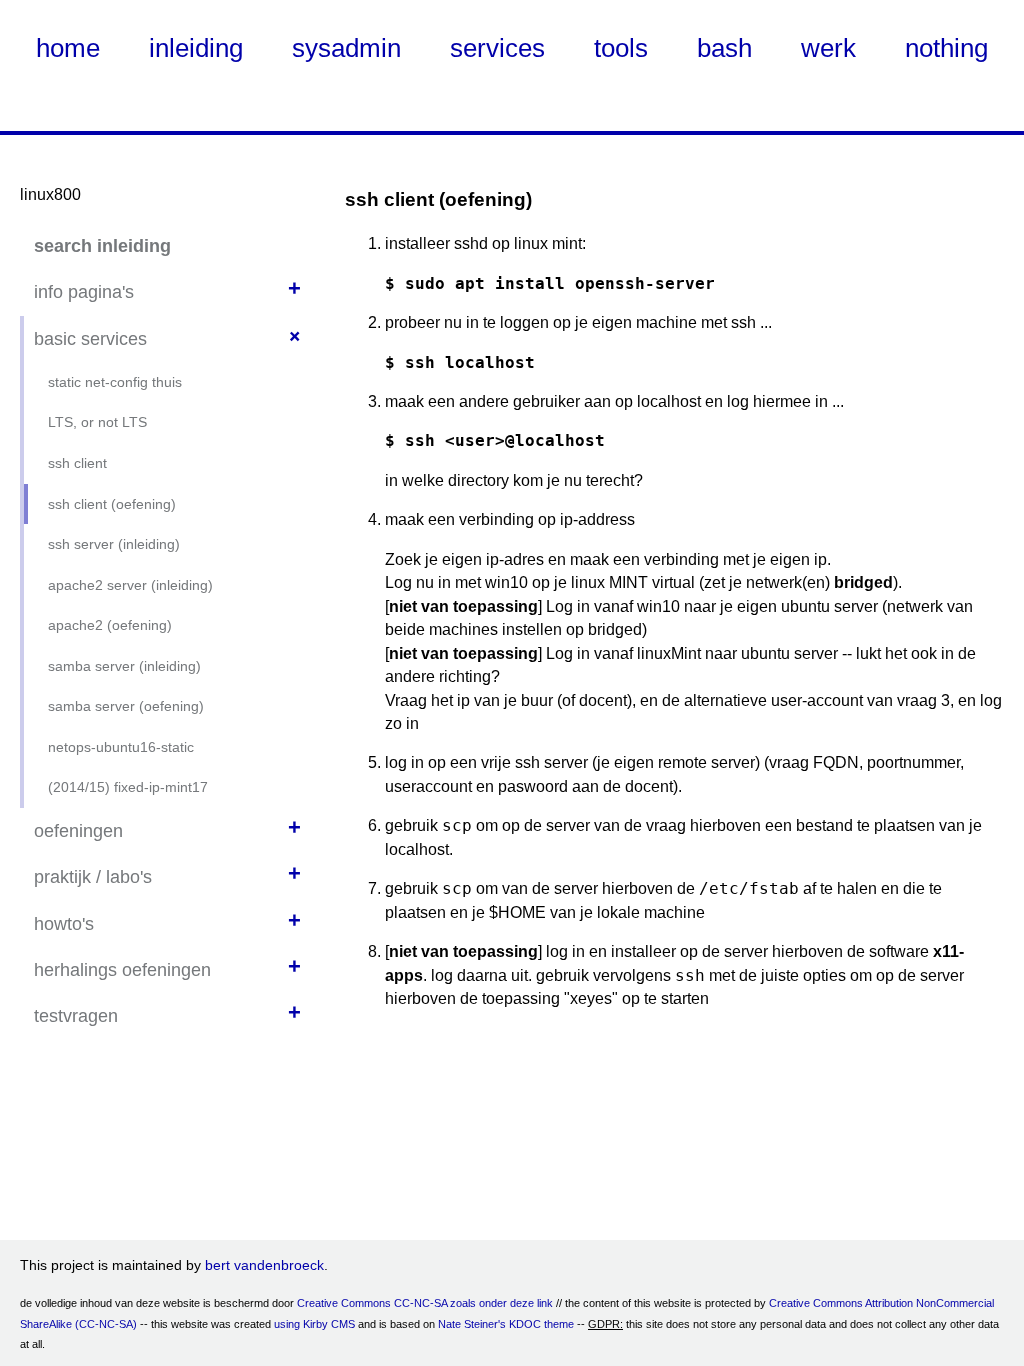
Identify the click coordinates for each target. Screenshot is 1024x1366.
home (68, 48)
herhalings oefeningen (122, 970)
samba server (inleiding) (124, 666)
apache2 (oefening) (110, 625)
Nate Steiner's (472, 1324)
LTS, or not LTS (97, 422)
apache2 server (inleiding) (130, 585)
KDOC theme (541, 1324)
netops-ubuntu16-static (121, 747)
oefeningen (78, 831)
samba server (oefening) (126, 706)
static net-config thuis (115, 382)
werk (828, 48)
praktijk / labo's (93, 877)
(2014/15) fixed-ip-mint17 (128, 787)
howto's (64, 924)
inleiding (196, 48)
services (497, 48)
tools (621, 48)
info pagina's (84, 292)
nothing (946, 48)
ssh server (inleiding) (114, 544)
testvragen (76, 1016)
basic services (90, 339)
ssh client (77, 463)
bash (724, 48)
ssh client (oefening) (112, 504)
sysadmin (346, 48)
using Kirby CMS (314, 1324)
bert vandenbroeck (264, 1265)
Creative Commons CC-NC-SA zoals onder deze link (425, 1303)
